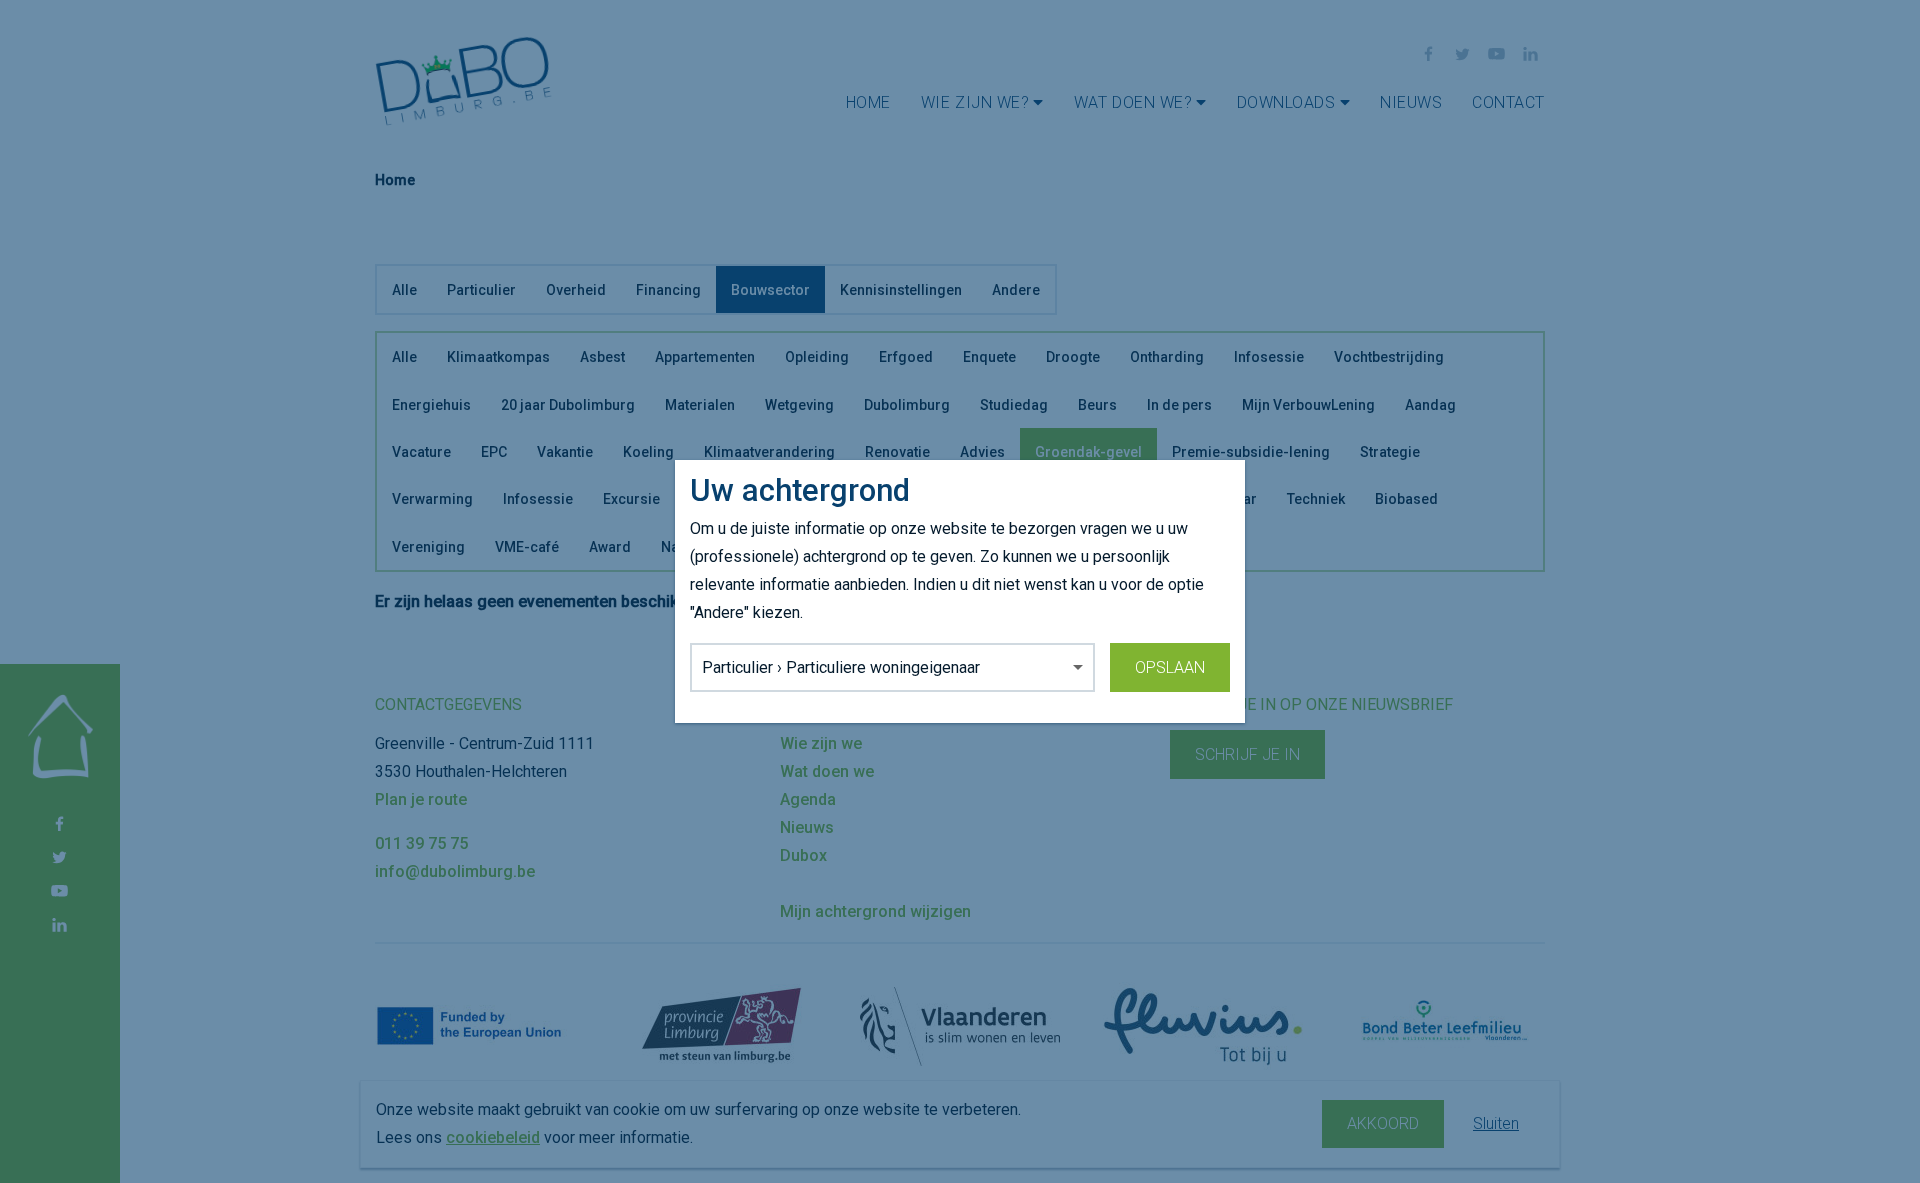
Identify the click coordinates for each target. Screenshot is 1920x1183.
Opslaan (1170, 667)
